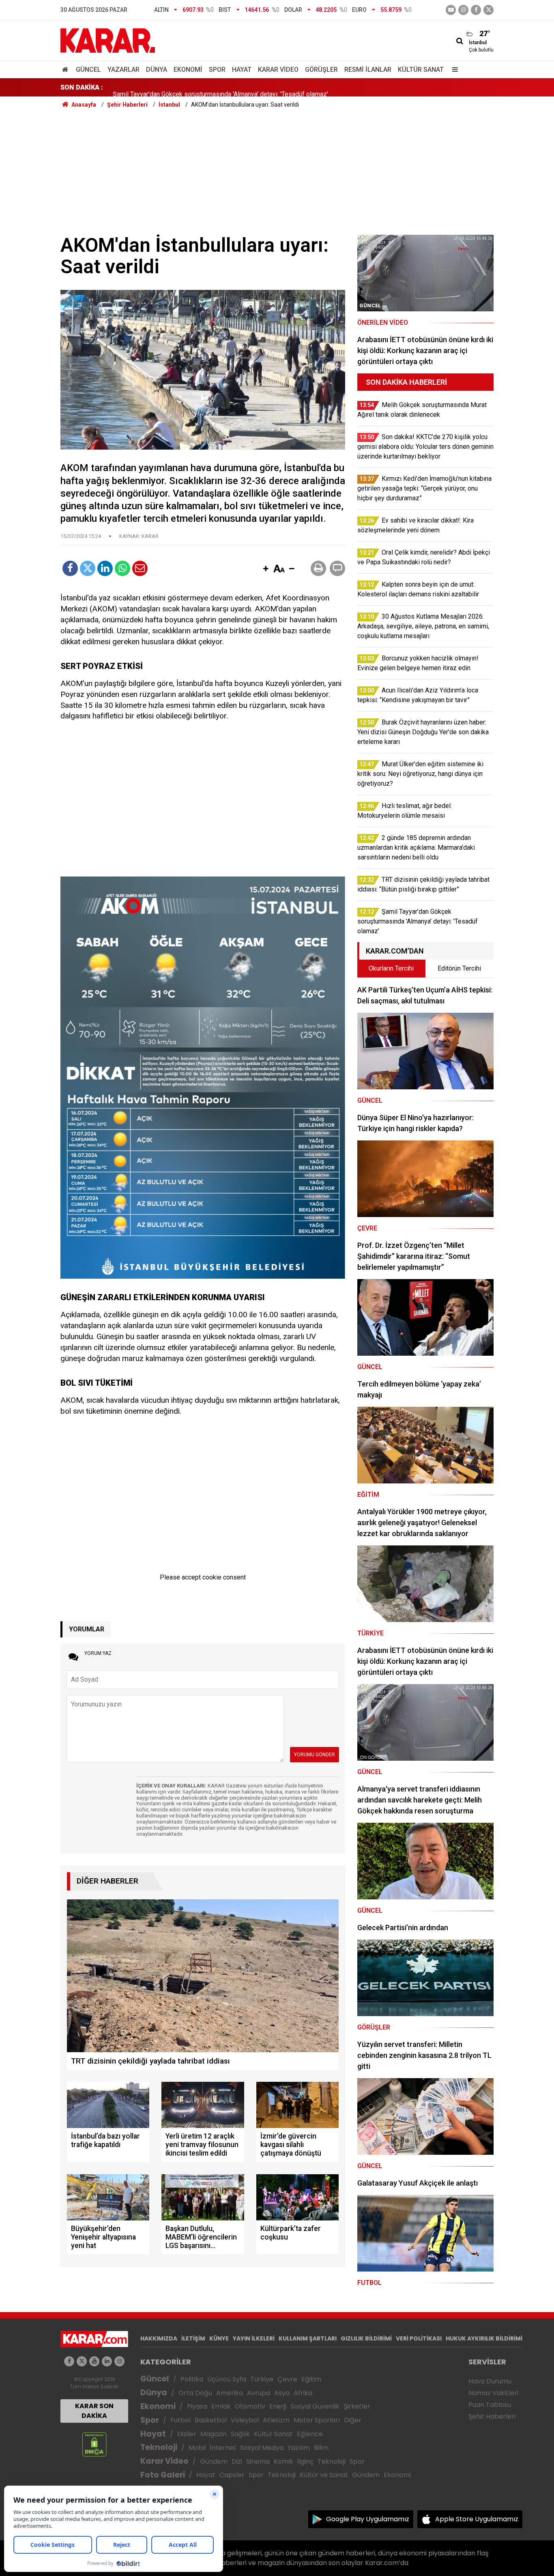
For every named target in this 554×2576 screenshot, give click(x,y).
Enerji (278, 2406)
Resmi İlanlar (368, 70)
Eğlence (310, 2434)
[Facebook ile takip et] (476, 10)
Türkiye (262, 2379)
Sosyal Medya (262, 2448)
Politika (192, 2379)
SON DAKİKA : (82, 87)
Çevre (287, 2379)
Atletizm (276, 2420)
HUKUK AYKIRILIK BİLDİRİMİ (484, 2338)
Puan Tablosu (490, 2405)
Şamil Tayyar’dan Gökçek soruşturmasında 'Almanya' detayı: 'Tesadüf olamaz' (220, 87)
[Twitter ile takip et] (489, 10)
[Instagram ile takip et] (119, 2361)
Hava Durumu (490, 2381)
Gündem (214, 2461)
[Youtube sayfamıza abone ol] (94, 2361)
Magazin (214, 2434)
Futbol (180, 2420)
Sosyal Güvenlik (315, 2406)
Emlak (221, 2406)
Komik (283, 2461)
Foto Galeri (163, 2475)
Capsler (232, 2475)
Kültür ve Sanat (324, 2475)
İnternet (223, 2448)
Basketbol (211, 2420)
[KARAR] (108, 40)
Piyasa (197, 2406)
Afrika (303, 2393)
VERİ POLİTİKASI (419, 2338)
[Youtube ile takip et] (451, 10)
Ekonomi (188, 70)
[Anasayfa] (67, 70)
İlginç (305, 2461)
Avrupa (259, 2393)
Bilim (321, 2448)
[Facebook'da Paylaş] (70, 568)
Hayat (242, 70)
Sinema (258, 2461)
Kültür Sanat (421, 70)
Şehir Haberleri (492, 2416)
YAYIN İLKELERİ (254, 2338)
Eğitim (311, 2379)
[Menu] (453, 70)
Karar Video (278, 70)
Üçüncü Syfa (227, 2379)
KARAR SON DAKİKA (94, 2411)
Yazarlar (123, 70)
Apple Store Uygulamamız (477, 2519)
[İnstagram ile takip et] (463, 10)
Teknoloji (159, 2447)
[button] (266, 569)
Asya (282, 2393)
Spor (217, 70)
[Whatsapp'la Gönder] (122, 568)
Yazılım (299, 2448)
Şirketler (357, 2406)
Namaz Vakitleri (493, 2393)
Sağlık (240, 2434)
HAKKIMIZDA (159, 2338)
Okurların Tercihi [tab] (391, 968)
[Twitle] (88, 568)
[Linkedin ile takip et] (107, 2361)
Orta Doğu (195, 2393)
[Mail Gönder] (140, 568)
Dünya (157, 70)
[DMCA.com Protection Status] (94, 2444)
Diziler (187, 2434)
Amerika (230, 2393)
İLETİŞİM (193, 2338)
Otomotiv (250, 2406)
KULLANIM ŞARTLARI (308, 2338)
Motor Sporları (317, 2420)
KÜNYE (219, 2338)
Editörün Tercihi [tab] (459, 968)
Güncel (88, 70)
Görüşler (321, 70)
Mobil (197, 2448)
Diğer (353, 2420)
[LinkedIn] (105, 568)
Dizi (237, 2461)
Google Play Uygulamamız (368, 2519)
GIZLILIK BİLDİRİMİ (366, 2338)
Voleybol (245, 2420)
